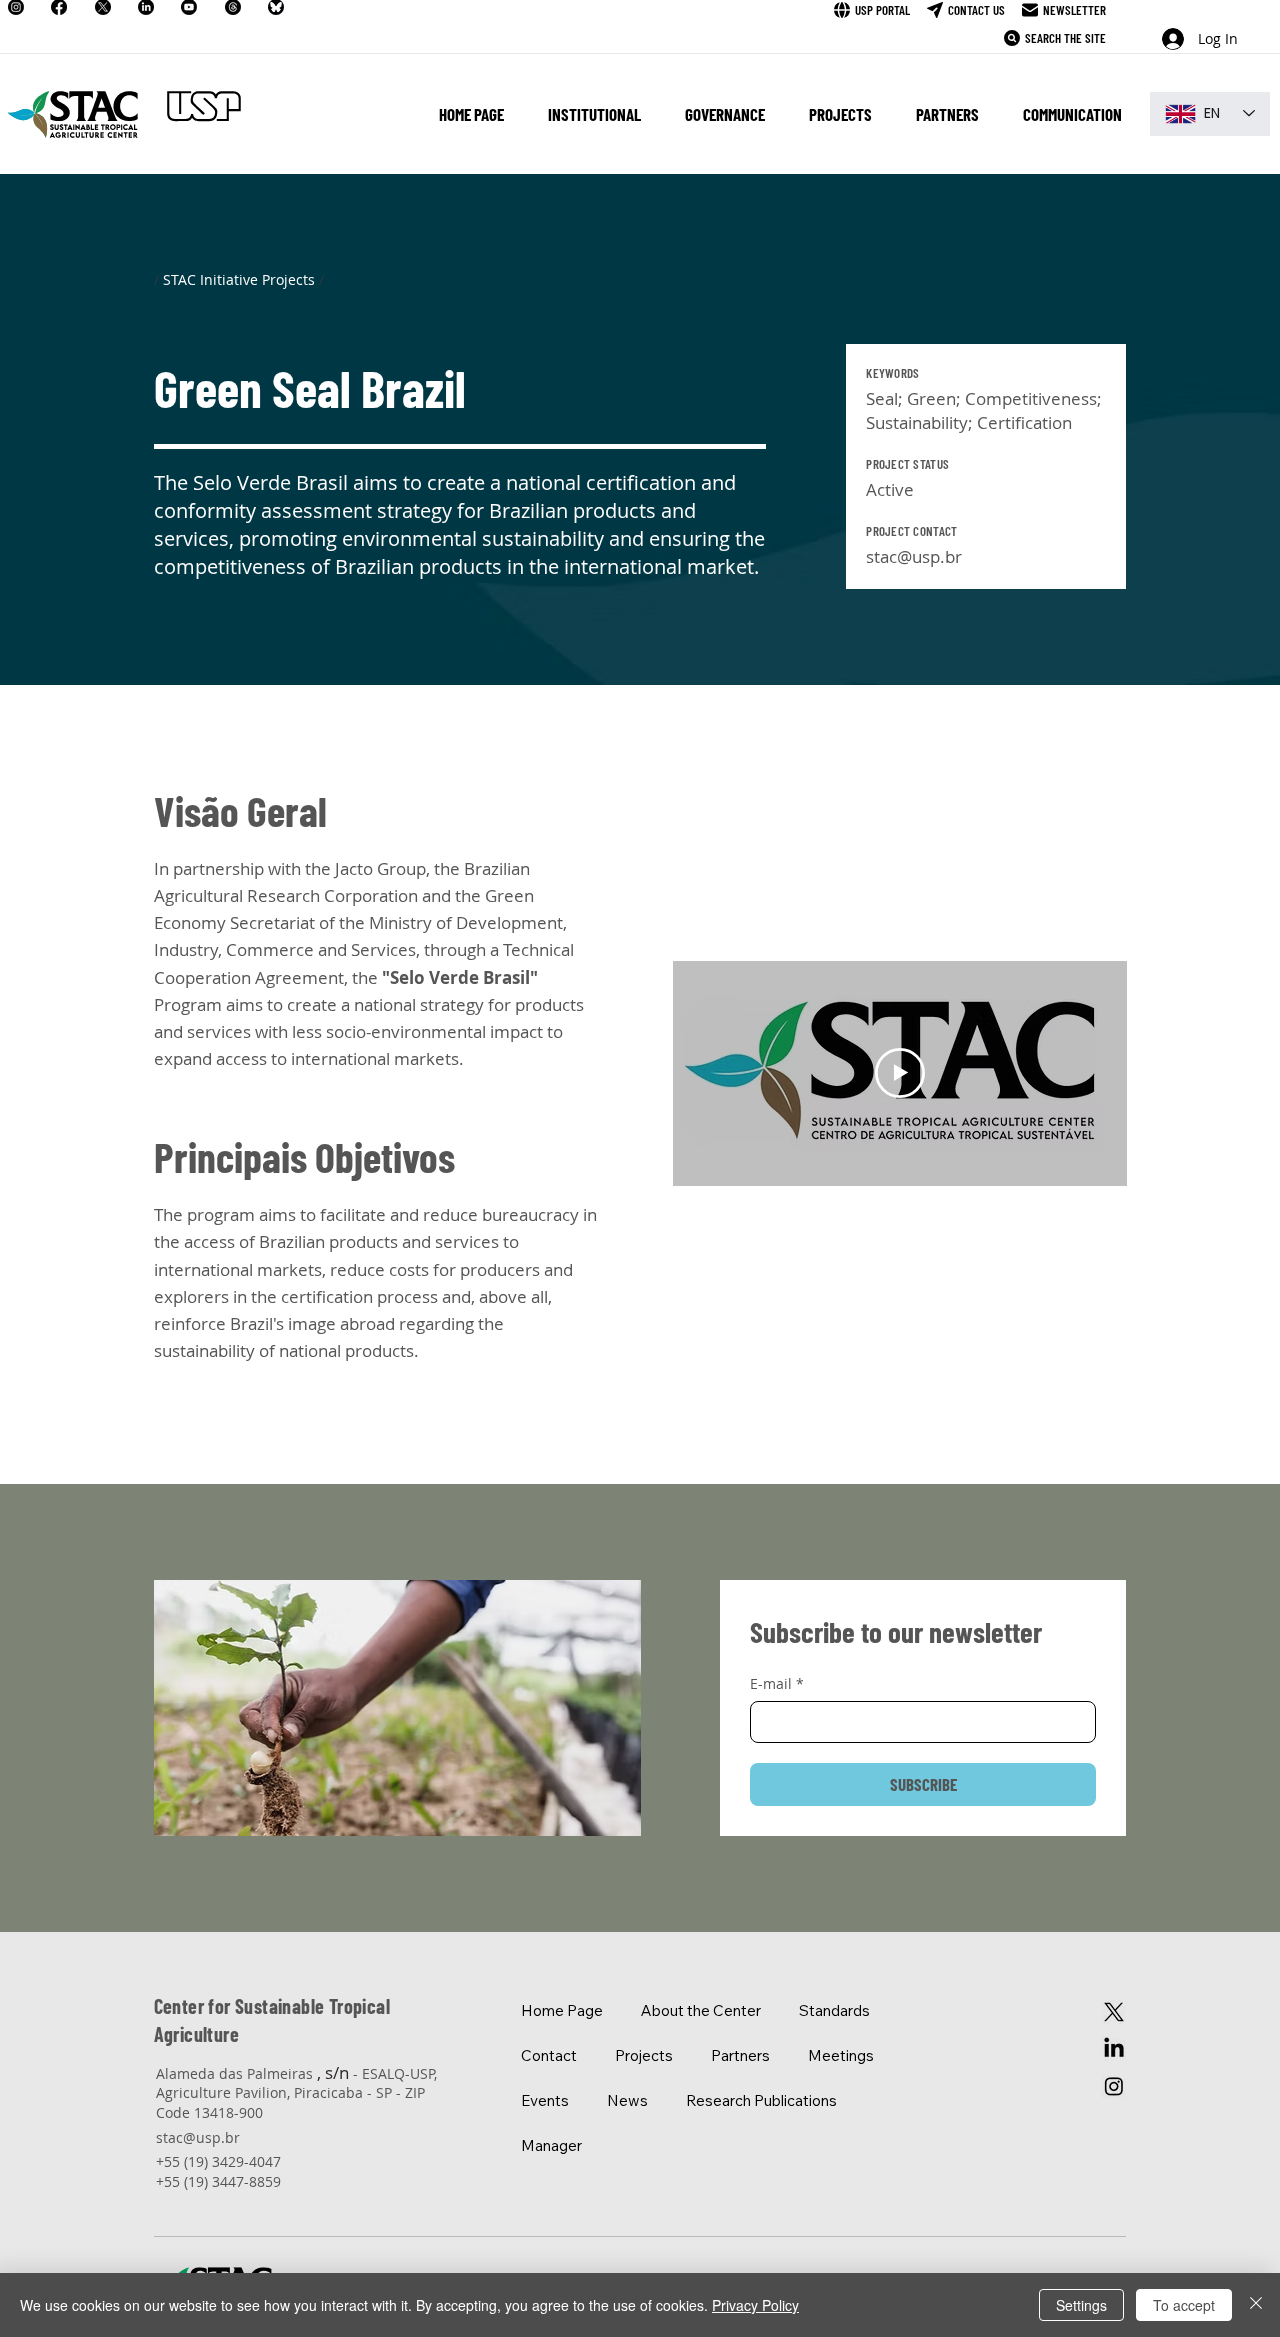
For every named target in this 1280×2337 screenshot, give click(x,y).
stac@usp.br (914, 556)
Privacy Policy (755, 2305)
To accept (1184, 2305)
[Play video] (900, 1073)
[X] (1114, 2012)
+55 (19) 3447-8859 (218, 2181)
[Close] (1256, 2305)
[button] (594, 114)
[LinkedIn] (1114, 2049)
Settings (1081, 2305)
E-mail (777, 1683)
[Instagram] (1114, 2086)
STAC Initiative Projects (239, 279)
